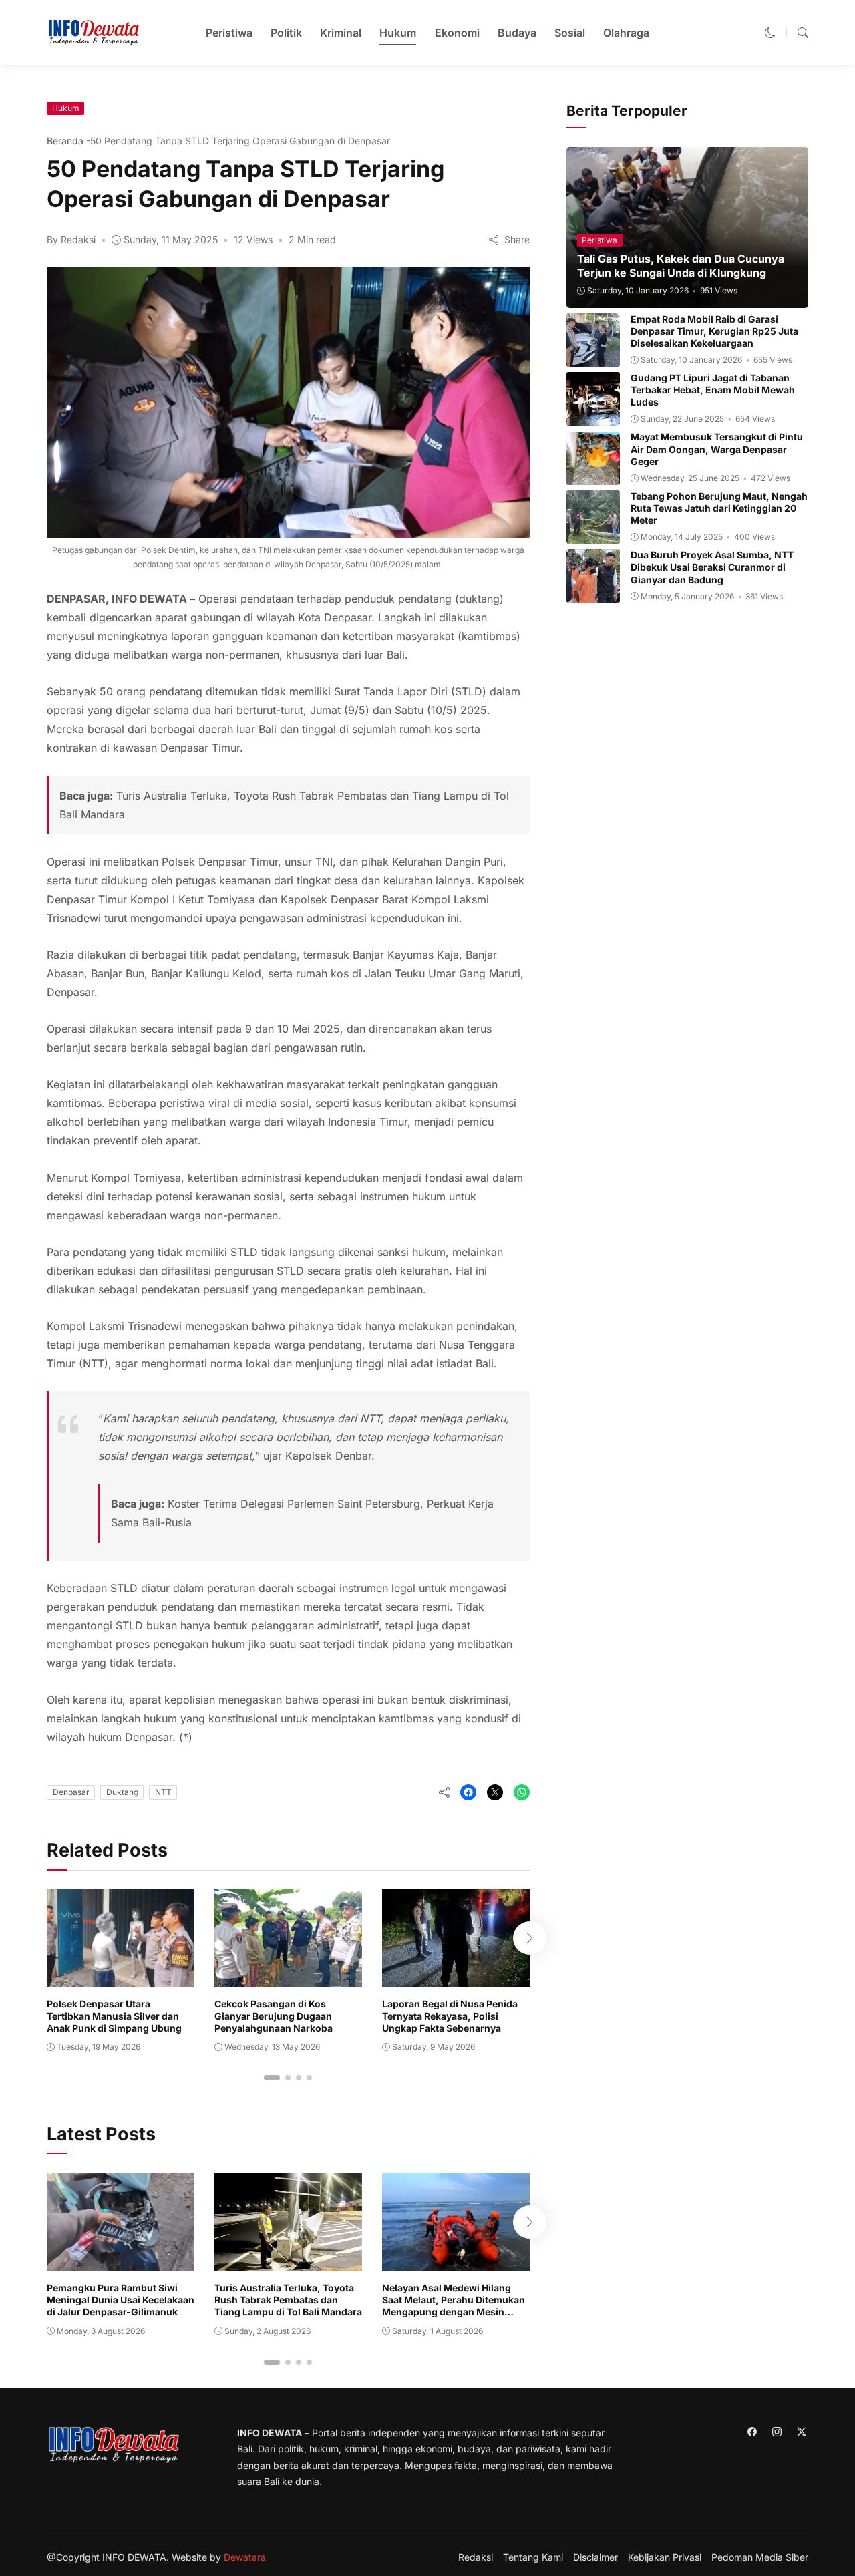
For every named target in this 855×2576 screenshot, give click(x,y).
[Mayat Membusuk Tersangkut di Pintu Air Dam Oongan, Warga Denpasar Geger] (593, 476)
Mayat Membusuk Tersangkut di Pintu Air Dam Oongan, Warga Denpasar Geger (717, 449)
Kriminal (341, 33)
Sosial (570, 33)
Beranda (65, 141)
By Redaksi (71, 239)
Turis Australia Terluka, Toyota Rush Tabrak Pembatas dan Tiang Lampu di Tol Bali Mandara (288, 2300)
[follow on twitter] (801, 2432)
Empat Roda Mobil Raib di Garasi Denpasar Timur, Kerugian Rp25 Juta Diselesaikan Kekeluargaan (714, 331)
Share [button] (516, 239)
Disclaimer (595, 2557)
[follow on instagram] (777, 2432)
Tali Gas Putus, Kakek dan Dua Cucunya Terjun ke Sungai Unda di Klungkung (681, 266)
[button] (770, 33)
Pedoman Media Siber (760, 2557)
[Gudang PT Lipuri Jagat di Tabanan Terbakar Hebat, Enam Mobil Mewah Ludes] (593, 416)
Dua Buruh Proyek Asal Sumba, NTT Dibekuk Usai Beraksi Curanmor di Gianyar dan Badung (712, 567)
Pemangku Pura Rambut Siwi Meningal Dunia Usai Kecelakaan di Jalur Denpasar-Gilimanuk (121, 2300)
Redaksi (476, 2557)
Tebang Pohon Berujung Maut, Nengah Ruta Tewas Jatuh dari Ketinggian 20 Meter (719, 508)
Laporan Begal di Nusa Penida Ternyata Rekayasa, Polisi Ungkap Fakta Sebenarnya (450, 2016)
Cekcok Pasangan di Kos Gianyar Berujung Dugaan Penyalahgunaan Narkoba (274, 2016)
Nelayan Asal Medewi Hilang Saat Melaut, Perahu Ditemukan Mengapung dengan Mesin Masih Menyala (454, 2306)
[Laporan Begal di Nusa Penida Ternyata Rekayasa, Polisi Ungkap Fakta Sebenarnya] (456, 1978)
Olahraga (626, 33)
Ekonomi (457, 33)
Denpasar (71, 1792)
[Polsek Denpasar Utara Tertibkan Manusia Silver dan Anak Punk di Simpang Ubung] (121, 1978)
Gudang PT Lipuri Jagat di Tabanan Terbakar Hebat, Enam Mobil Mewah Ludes (713, 390)
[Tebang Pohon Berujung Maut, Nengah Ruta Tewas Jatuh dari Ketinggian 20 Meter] (593, 534)
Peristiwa (229, 33)
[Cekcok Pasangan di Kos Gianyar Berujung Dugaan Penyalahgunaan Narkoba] (288, 1978)
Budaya (517, 33)
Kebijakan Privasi (665, 2557)
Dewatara (245, 2557)
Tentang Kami (533, 2557)
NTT (163, 1792)
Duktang (122, 1792)
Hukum (398, 33)
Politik (286, 33)
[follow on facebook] (752, 2432)
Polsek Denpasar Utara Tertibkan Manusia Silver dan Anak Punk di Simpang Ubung (114, 2016)
